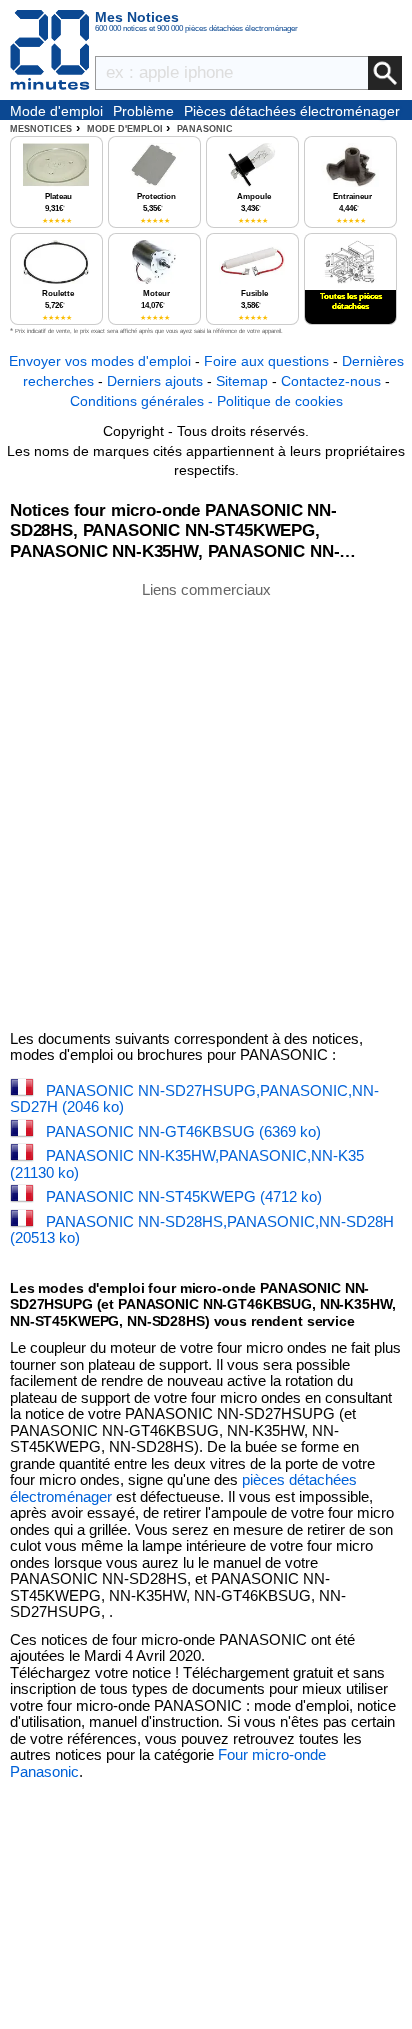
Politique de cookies (280, 401)
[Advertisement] (206, 805)
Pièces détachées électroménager (292, 111)
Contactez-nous (331, 381)
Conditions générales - (143, 401)
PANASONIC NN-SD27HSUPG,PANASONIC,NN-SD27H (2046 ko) (194, 1099)
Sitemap (242, 381)
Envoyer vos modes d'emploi (100, 361)
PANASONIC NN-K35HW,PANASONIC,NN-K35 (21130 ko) (187, 1164)
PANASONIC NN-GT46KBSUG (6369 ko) (183, 1131)
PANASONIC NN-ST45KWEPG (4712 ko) (184, 1196)
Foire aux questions (266, 361)
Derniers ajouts (155, 381)
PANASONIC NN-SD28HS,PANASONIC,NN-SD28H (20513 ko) (202, 1230)
